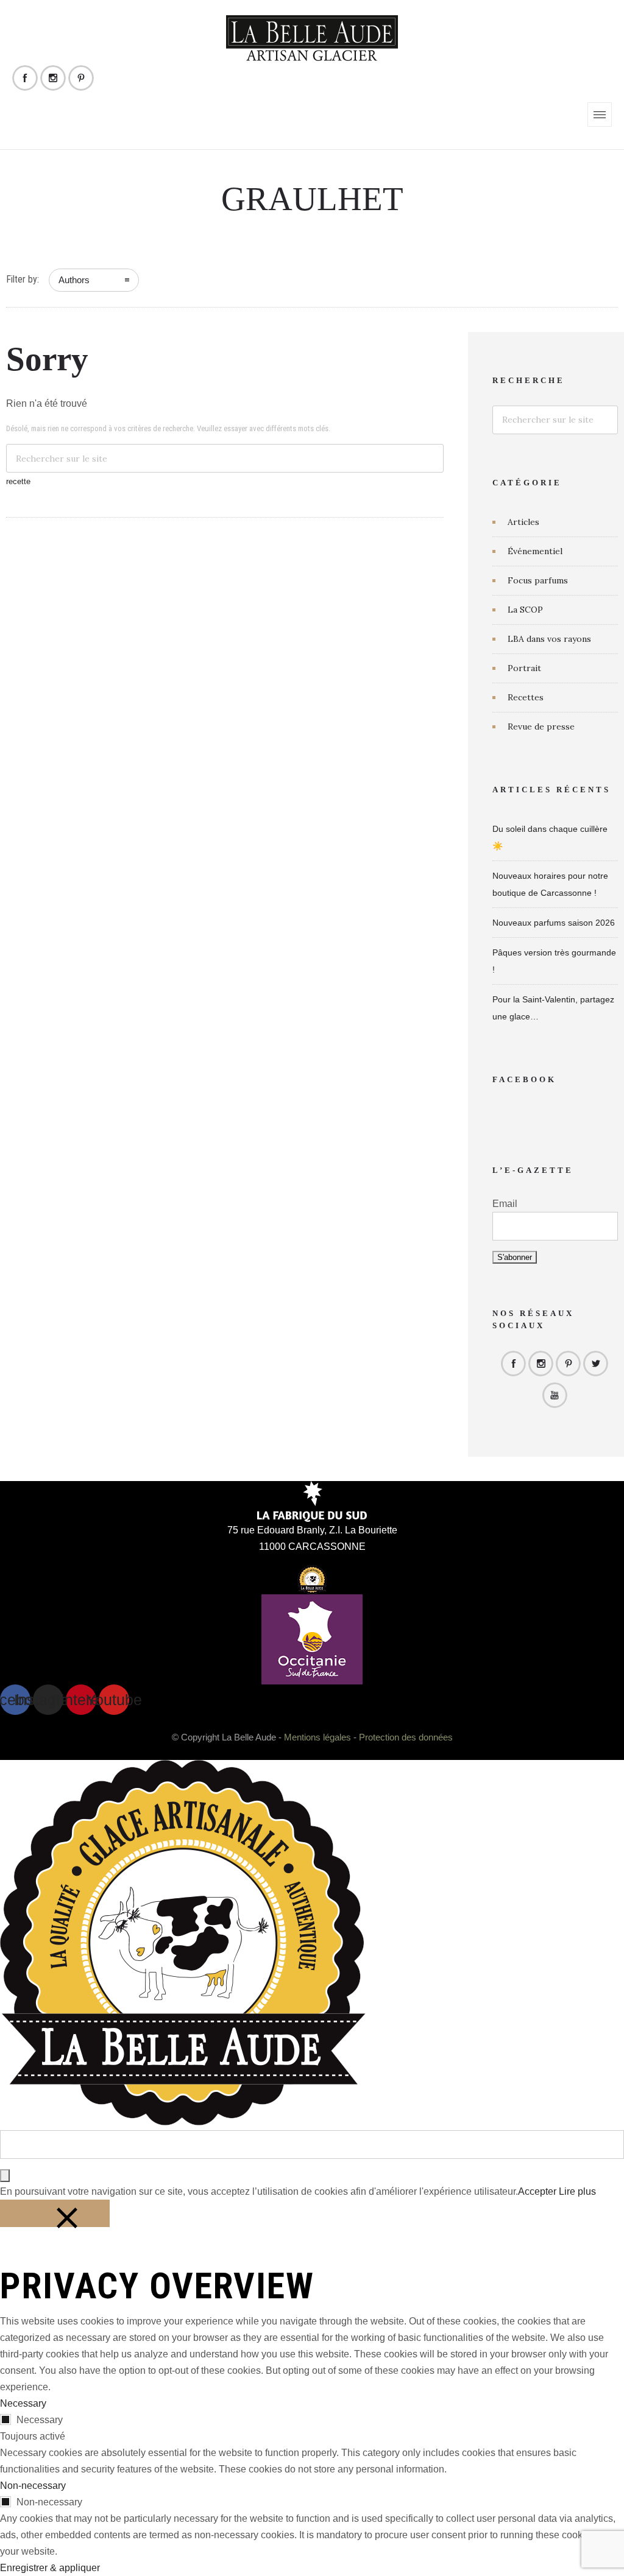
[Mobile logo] (183, 2122)
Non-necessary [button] (33, 2486)
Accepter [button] (537, 2191)
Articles (523, 522)
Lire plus (577, 2191)
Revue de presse (541, 727)
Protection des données (406, 1737)
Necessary (40, 2420)
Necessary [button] (23, 2403)
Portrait (524, 668)
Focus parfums (538, 580)
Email (505, 1204)
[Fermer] (55, 2213)
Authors (74, 280)
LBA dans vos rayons (549, 639)
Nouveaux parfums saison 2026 (554, 923)
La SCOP (525, 610)
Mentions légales (317, 1737)
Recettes (526, 697)
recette (18, 481)
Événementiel (535, 551)
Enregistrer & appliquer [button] (50, 2568)
